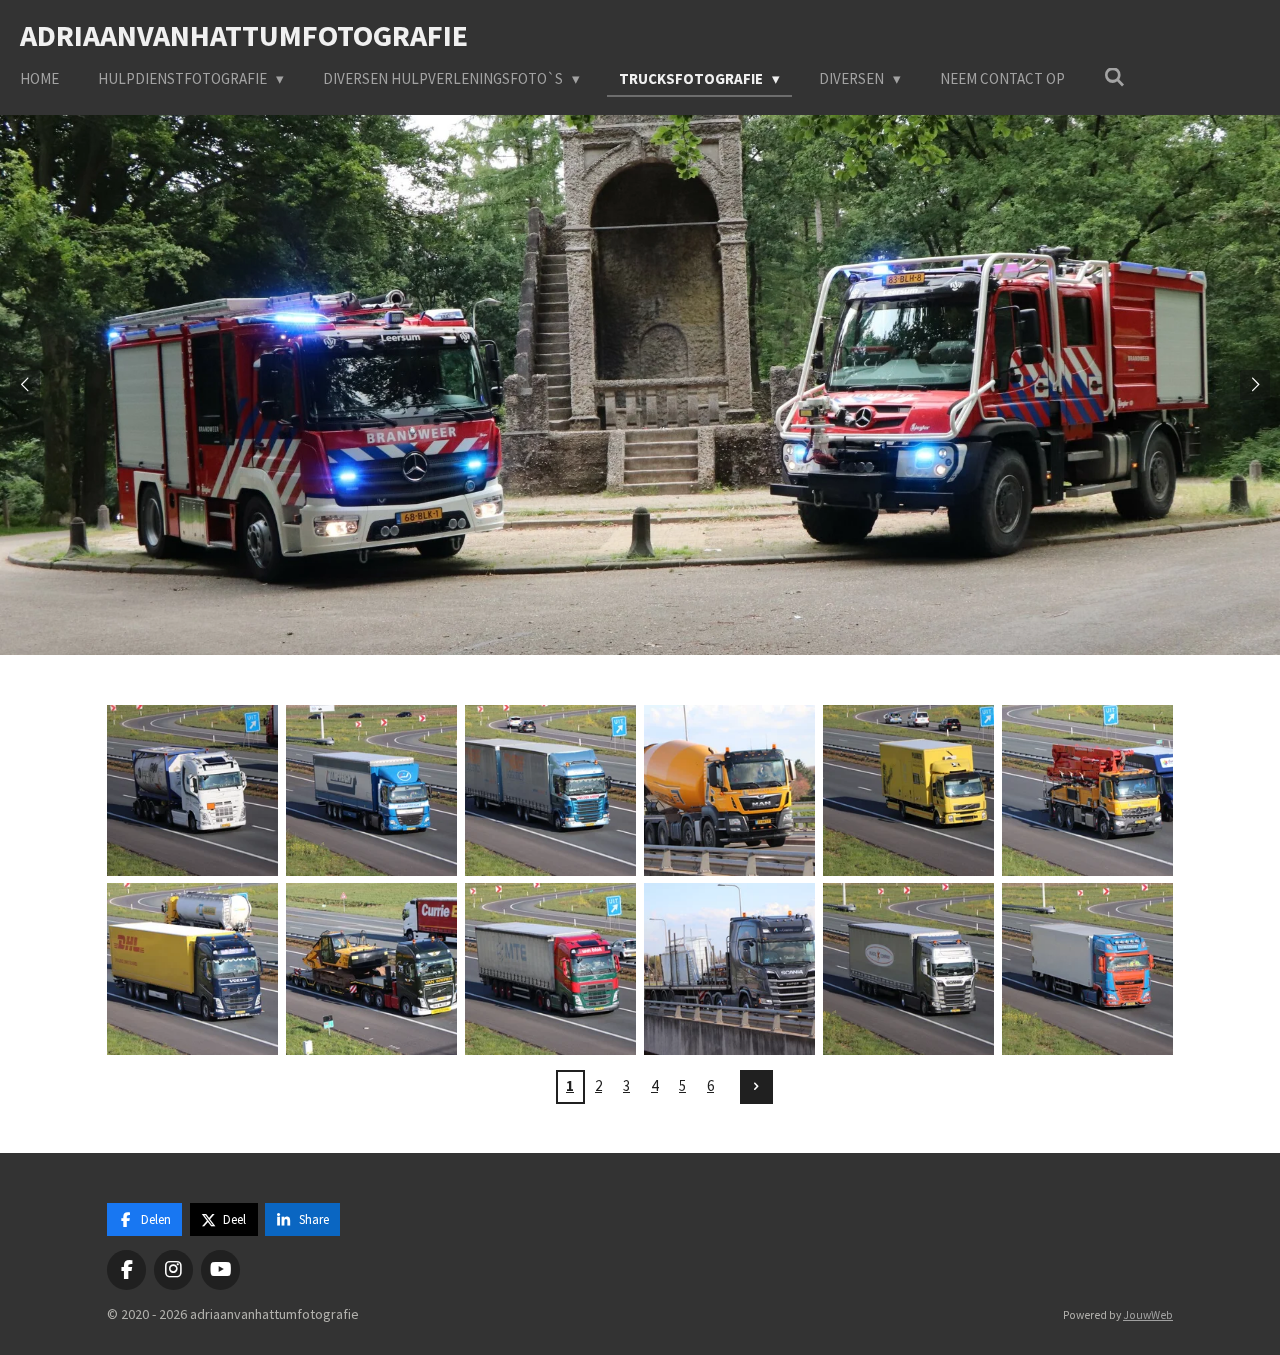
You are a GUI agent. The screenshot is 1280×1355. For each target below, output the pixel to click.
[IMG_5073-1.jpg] (550, 790)
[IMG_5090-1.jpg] (729, 969)
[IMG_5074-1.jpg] (729, 790)
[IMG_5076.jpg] (908, 790)
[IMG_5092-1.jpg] (908, 969)
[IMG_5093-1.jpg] (1087, 969)
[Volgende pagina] (757, 1087)
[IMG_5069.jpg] (192, 790)
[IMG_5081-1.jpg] (192, 969)
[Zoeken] (1114, 77)
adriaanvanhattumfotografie (244, 35)
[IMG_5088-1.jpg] (550, 969)
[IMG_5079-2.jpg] (1087, 790)
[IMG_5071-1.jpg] (371, 790)
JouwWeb (1148, 1315)
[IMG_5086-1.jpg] (371, 969)
